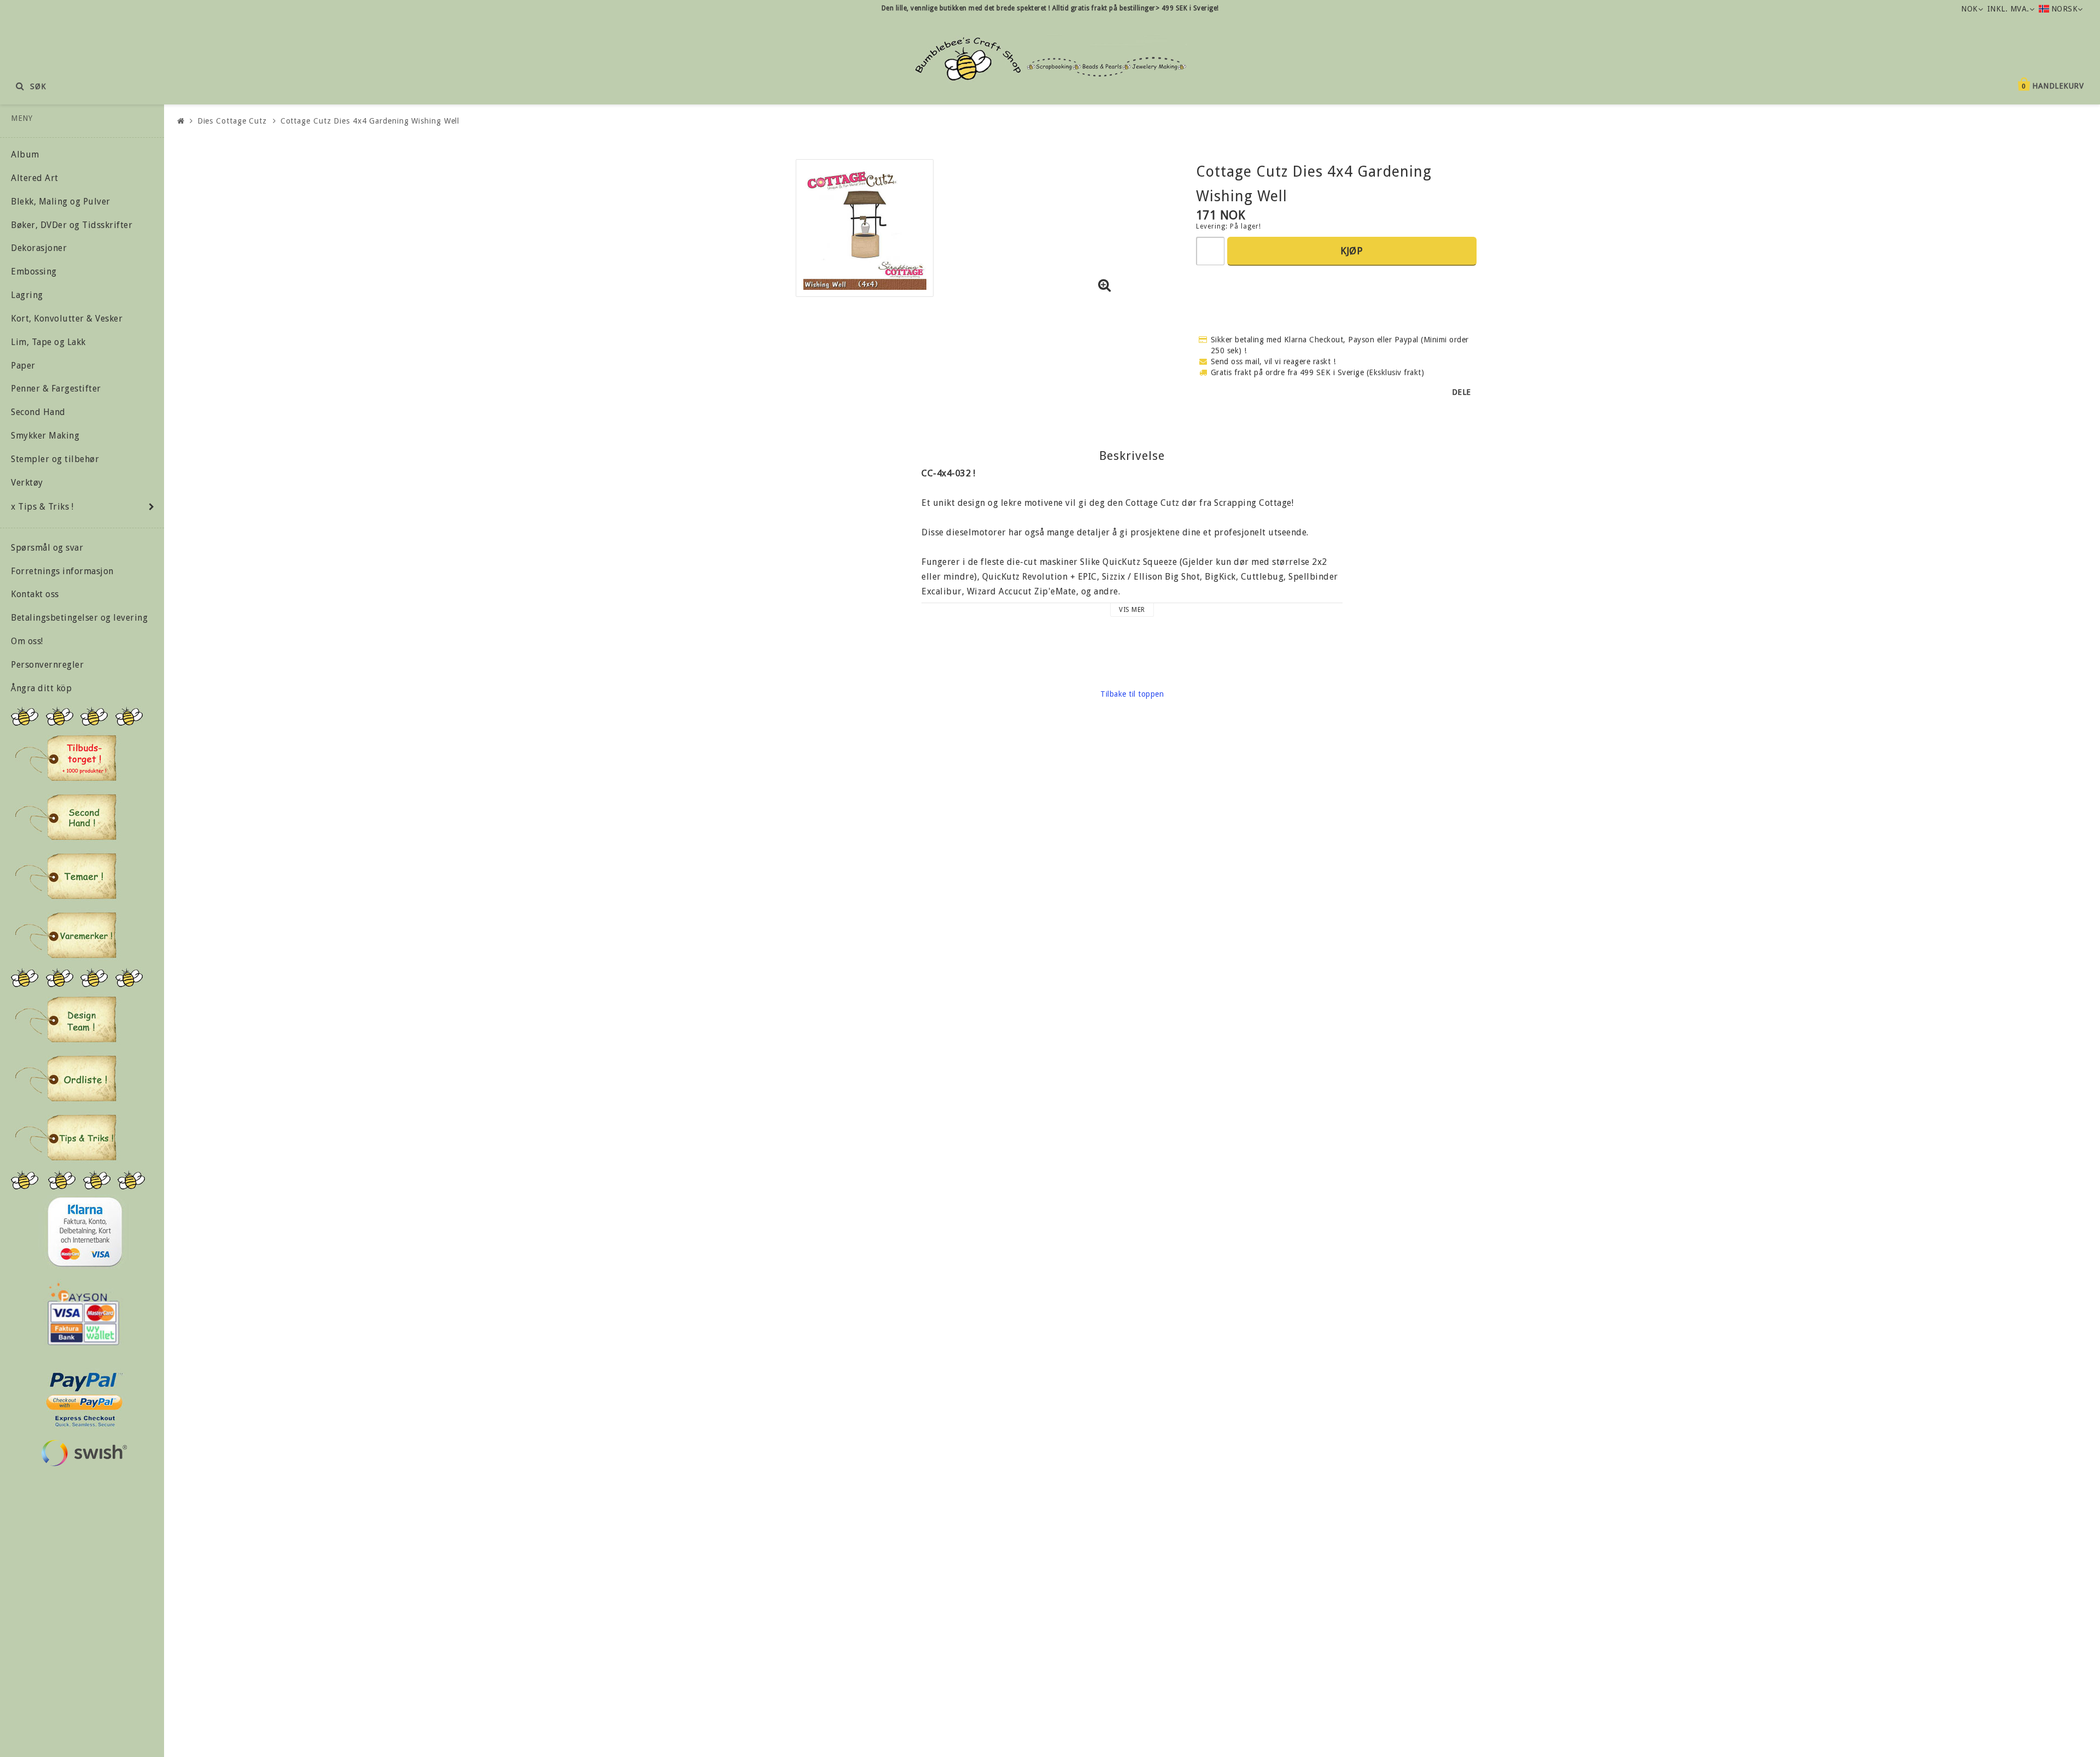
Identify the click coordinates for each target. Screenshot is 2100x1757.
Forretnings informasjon (62, 571)
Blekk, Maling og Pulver (61, 202)
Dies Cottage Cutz (232, 121)
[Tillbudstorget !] (66, 758)
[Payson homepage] (83, 1314)
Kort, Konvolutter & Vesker (67, 319)
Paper (23, 366)
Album (25, 154)
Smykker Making (45, 436)
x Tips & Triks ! (42, 507)
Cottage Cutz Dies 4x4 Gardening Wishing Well (370, 121)
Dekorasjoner (39, 248)
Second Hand (38, 412)
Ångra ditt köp (41, 688)
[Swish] (84, 1453)
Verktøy (27, 483)
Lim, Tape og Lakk (48, 342)
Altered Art (35, 178)
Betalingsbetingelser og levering (79, 618)
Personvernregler (47, 665)
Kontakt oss (35, 594)
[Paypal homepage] (84, 1396)
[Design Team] (66, 1019)
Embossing (34, 272)
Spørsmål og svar (47, 548)
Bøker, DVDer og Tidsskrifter (72, 225)
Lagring (27, 295)
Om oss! (27, 641)
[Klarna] (84, 1232)
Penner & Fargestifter (56, 389)
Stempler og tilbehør (55, 459)
